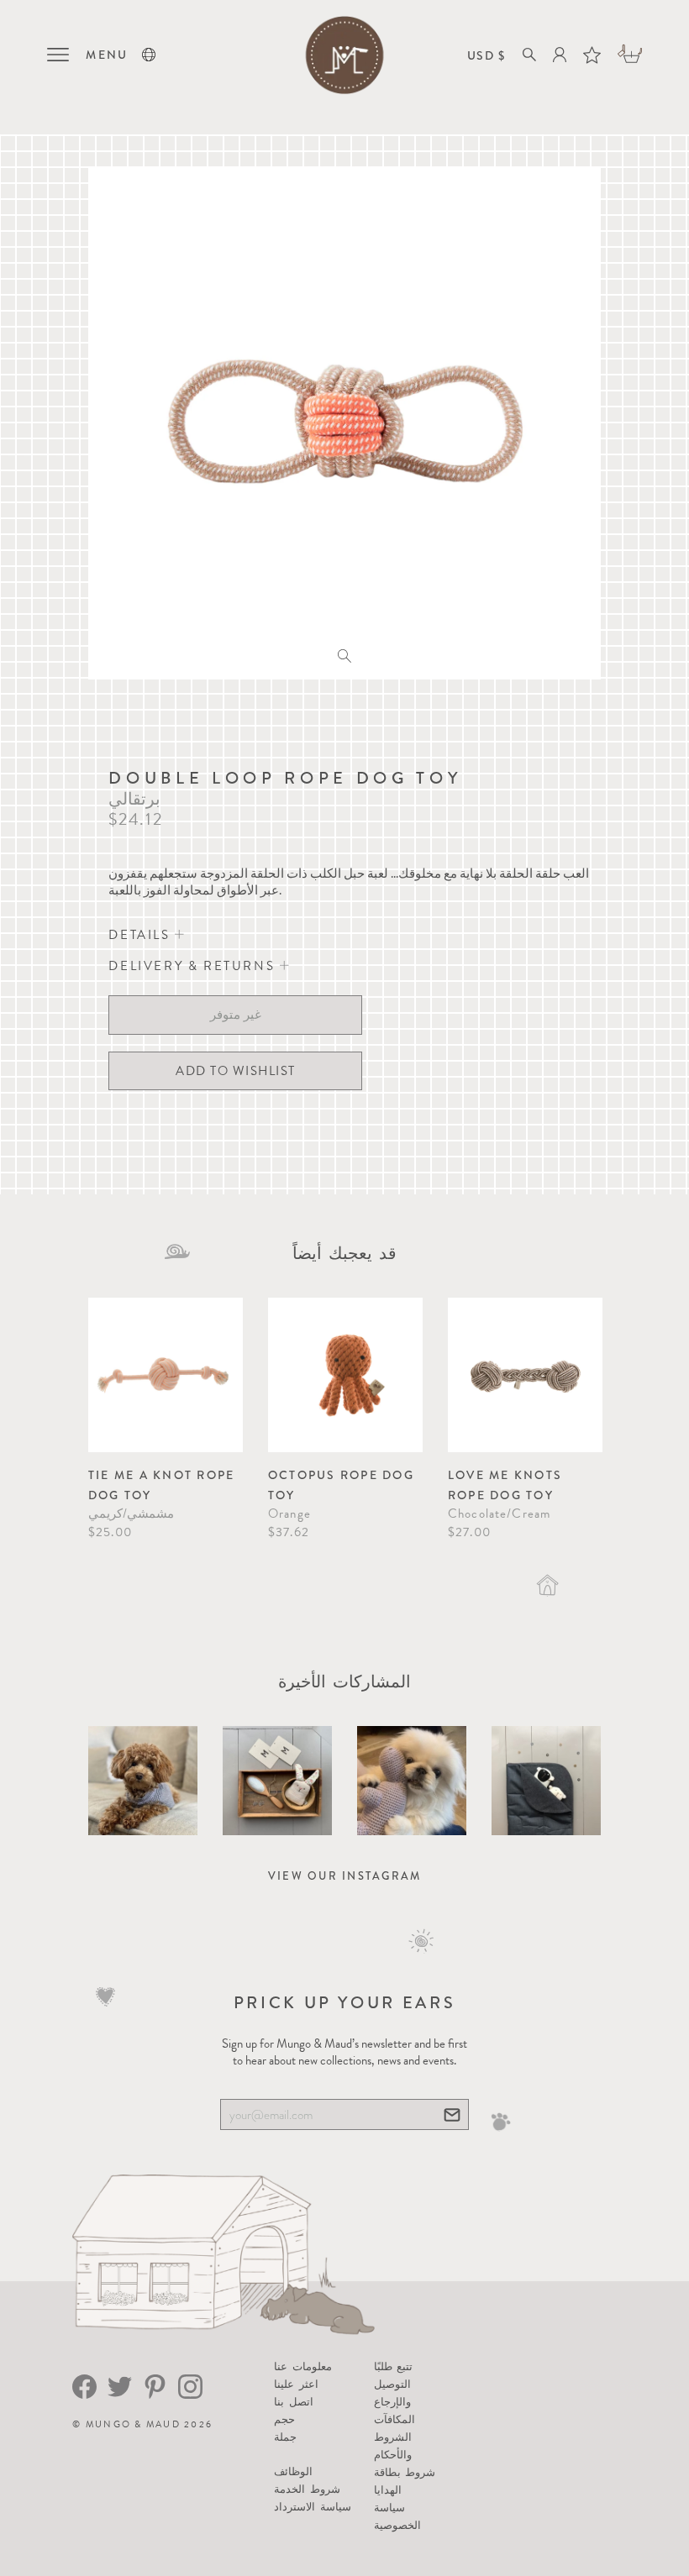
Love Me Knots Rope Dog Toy (505, 1485)
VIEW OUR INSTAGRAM (345, 1876)
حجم (284, 2419)
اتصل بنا (293, 2402)
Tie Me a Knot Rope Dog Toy (162, 1485)
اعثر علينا (296, 2384)
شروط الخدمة (307, 2489)
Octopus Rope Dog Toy (341, 1485)
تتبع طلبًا (393, 2366)
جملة (285, 2437)
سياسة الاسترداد (312, 2507)
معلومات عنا (302, 2366)
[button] (149, 55)
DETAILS (142, 935)
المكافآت (394, 2419)
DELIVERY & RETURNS (194, 966)
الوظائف (293, 2471)
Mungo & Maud (133, 2424)
